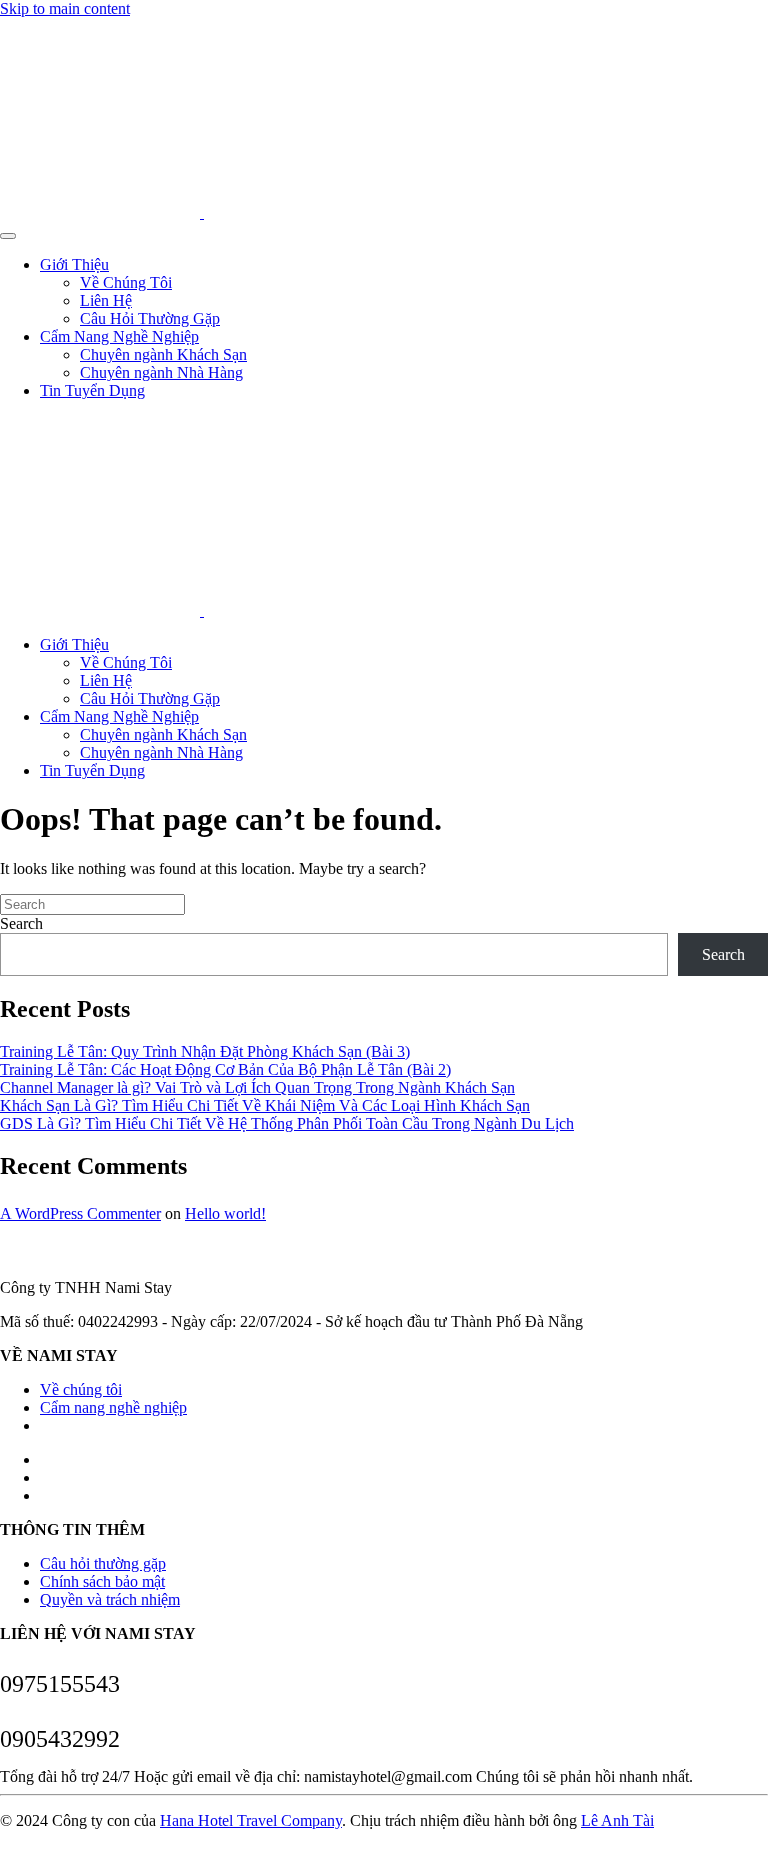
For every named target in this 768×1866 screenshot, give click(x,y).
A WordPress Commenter (80, 1213)
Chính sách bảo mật (102, 1581)
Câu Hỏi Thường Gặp (150, 318)
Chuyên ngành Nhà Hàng (161, 372)
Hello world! (225, 1213)
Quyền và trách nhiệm (110, 1599)
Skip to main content (65, 8)
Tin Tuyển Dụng (92, 390)
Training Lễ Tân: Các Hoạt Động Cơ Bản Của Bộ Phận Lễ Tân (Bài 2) (225, 1069)
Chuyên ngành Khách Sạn (163, 354)
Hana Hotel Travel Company (251, 1820)
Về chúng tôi (81, 1389)
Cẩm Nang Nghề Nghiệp (119, 336)
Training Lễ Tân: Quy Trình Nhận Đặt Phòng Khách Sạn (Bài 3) (205, 1051)
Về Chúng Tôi (126, 282)
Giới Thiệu (74, 264)
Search (21, 923)
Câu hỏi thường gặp (103, 1563)
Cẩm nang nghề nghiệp (113, 1407)
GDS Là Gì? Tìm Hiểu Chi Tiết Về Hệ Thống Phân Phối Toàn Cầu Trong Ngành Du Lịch (287, 1123)
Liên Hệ (106, 300)
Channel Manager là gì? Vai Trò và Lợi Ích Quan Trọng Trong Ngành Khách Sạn (257, 1087)
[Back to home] (202, 212)
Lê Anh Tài (617, 1820)
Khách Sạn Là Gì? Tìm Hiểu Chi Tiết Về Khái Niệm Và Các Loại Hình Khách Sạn (265, 1105)
